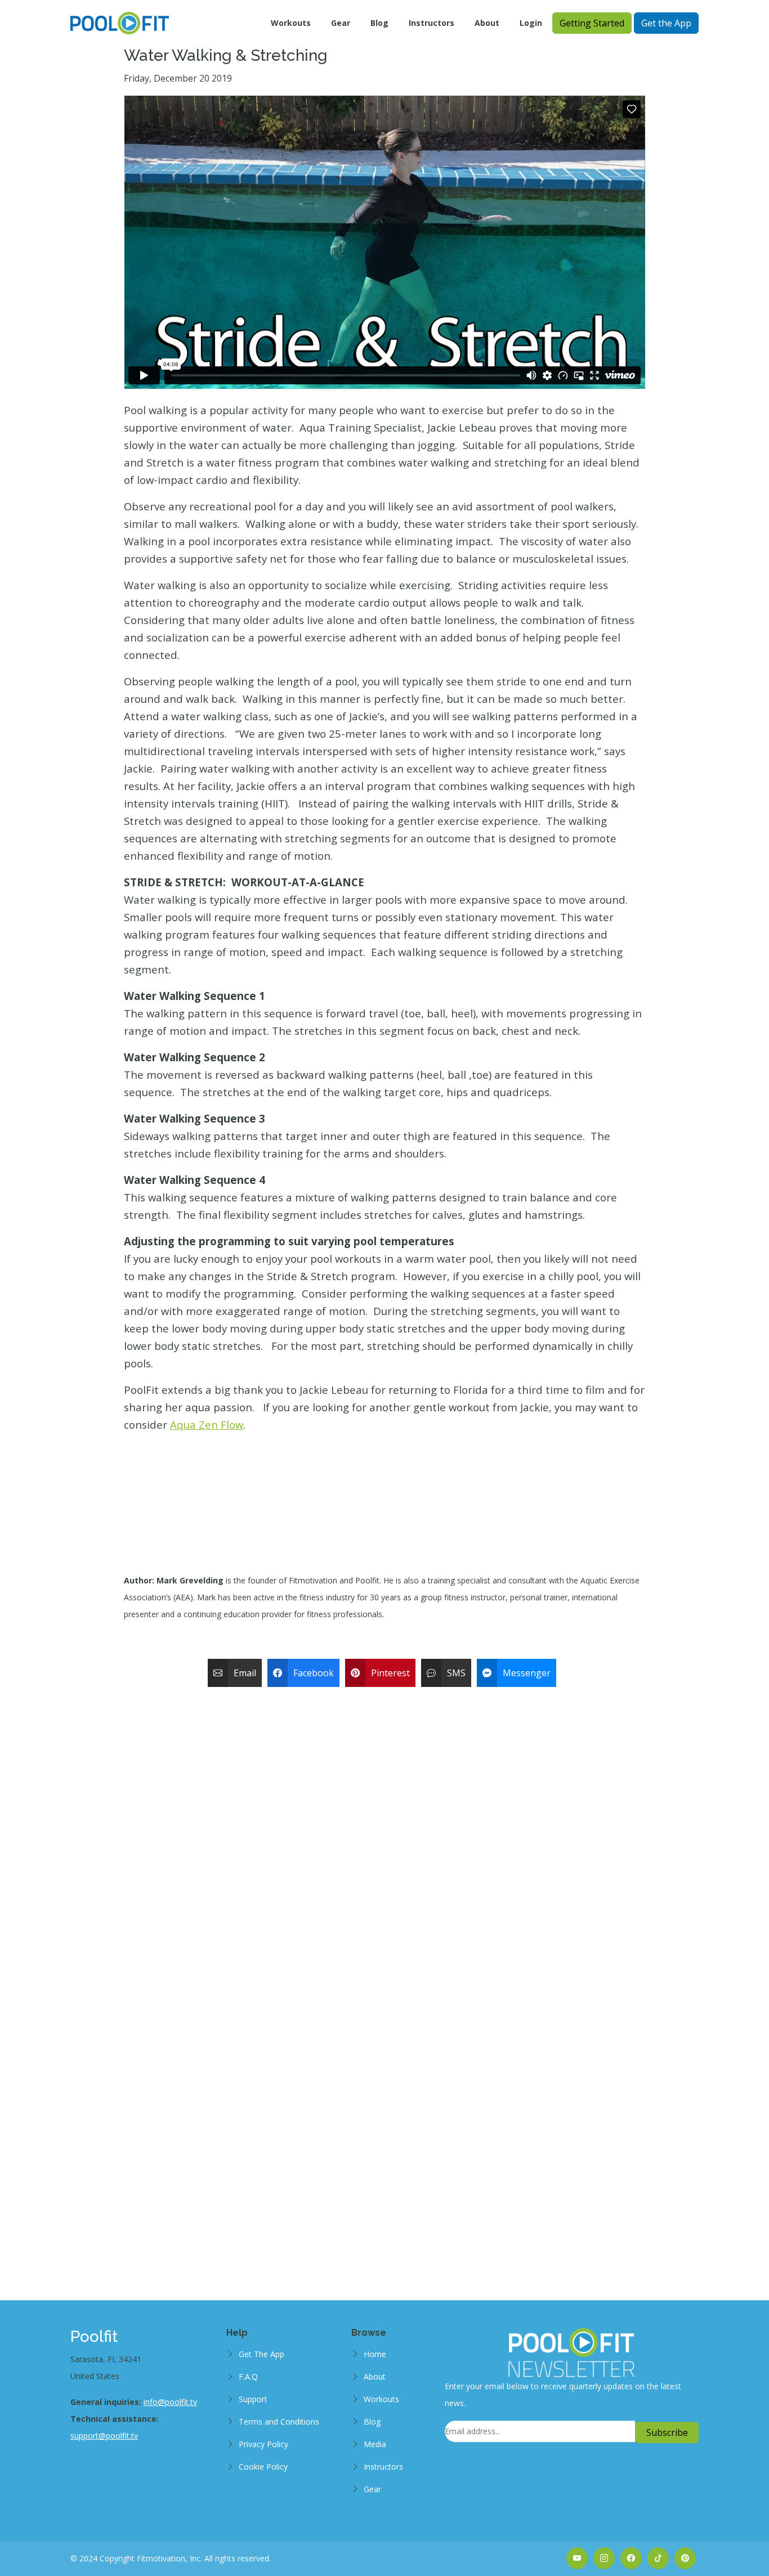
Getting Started (592, 23)
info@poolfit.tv (170, 2402)
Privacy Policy (263, 2444)
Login (531, 23)
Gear (341, 23)
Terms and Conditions (279, 2422)
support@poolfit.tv (104, 2436)
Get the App (666, 23)
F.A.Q (248, 2377)
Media (375, 2444)
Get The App (261, 2354)
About (487, 23)
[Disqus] (384, 1833)
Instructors (432, 23)
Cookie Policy (263, 2467)
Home (375, 2354)
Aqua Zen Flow (207, 1424)
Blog (379, 23)
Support (253, 2399)
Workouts (291, 23)
